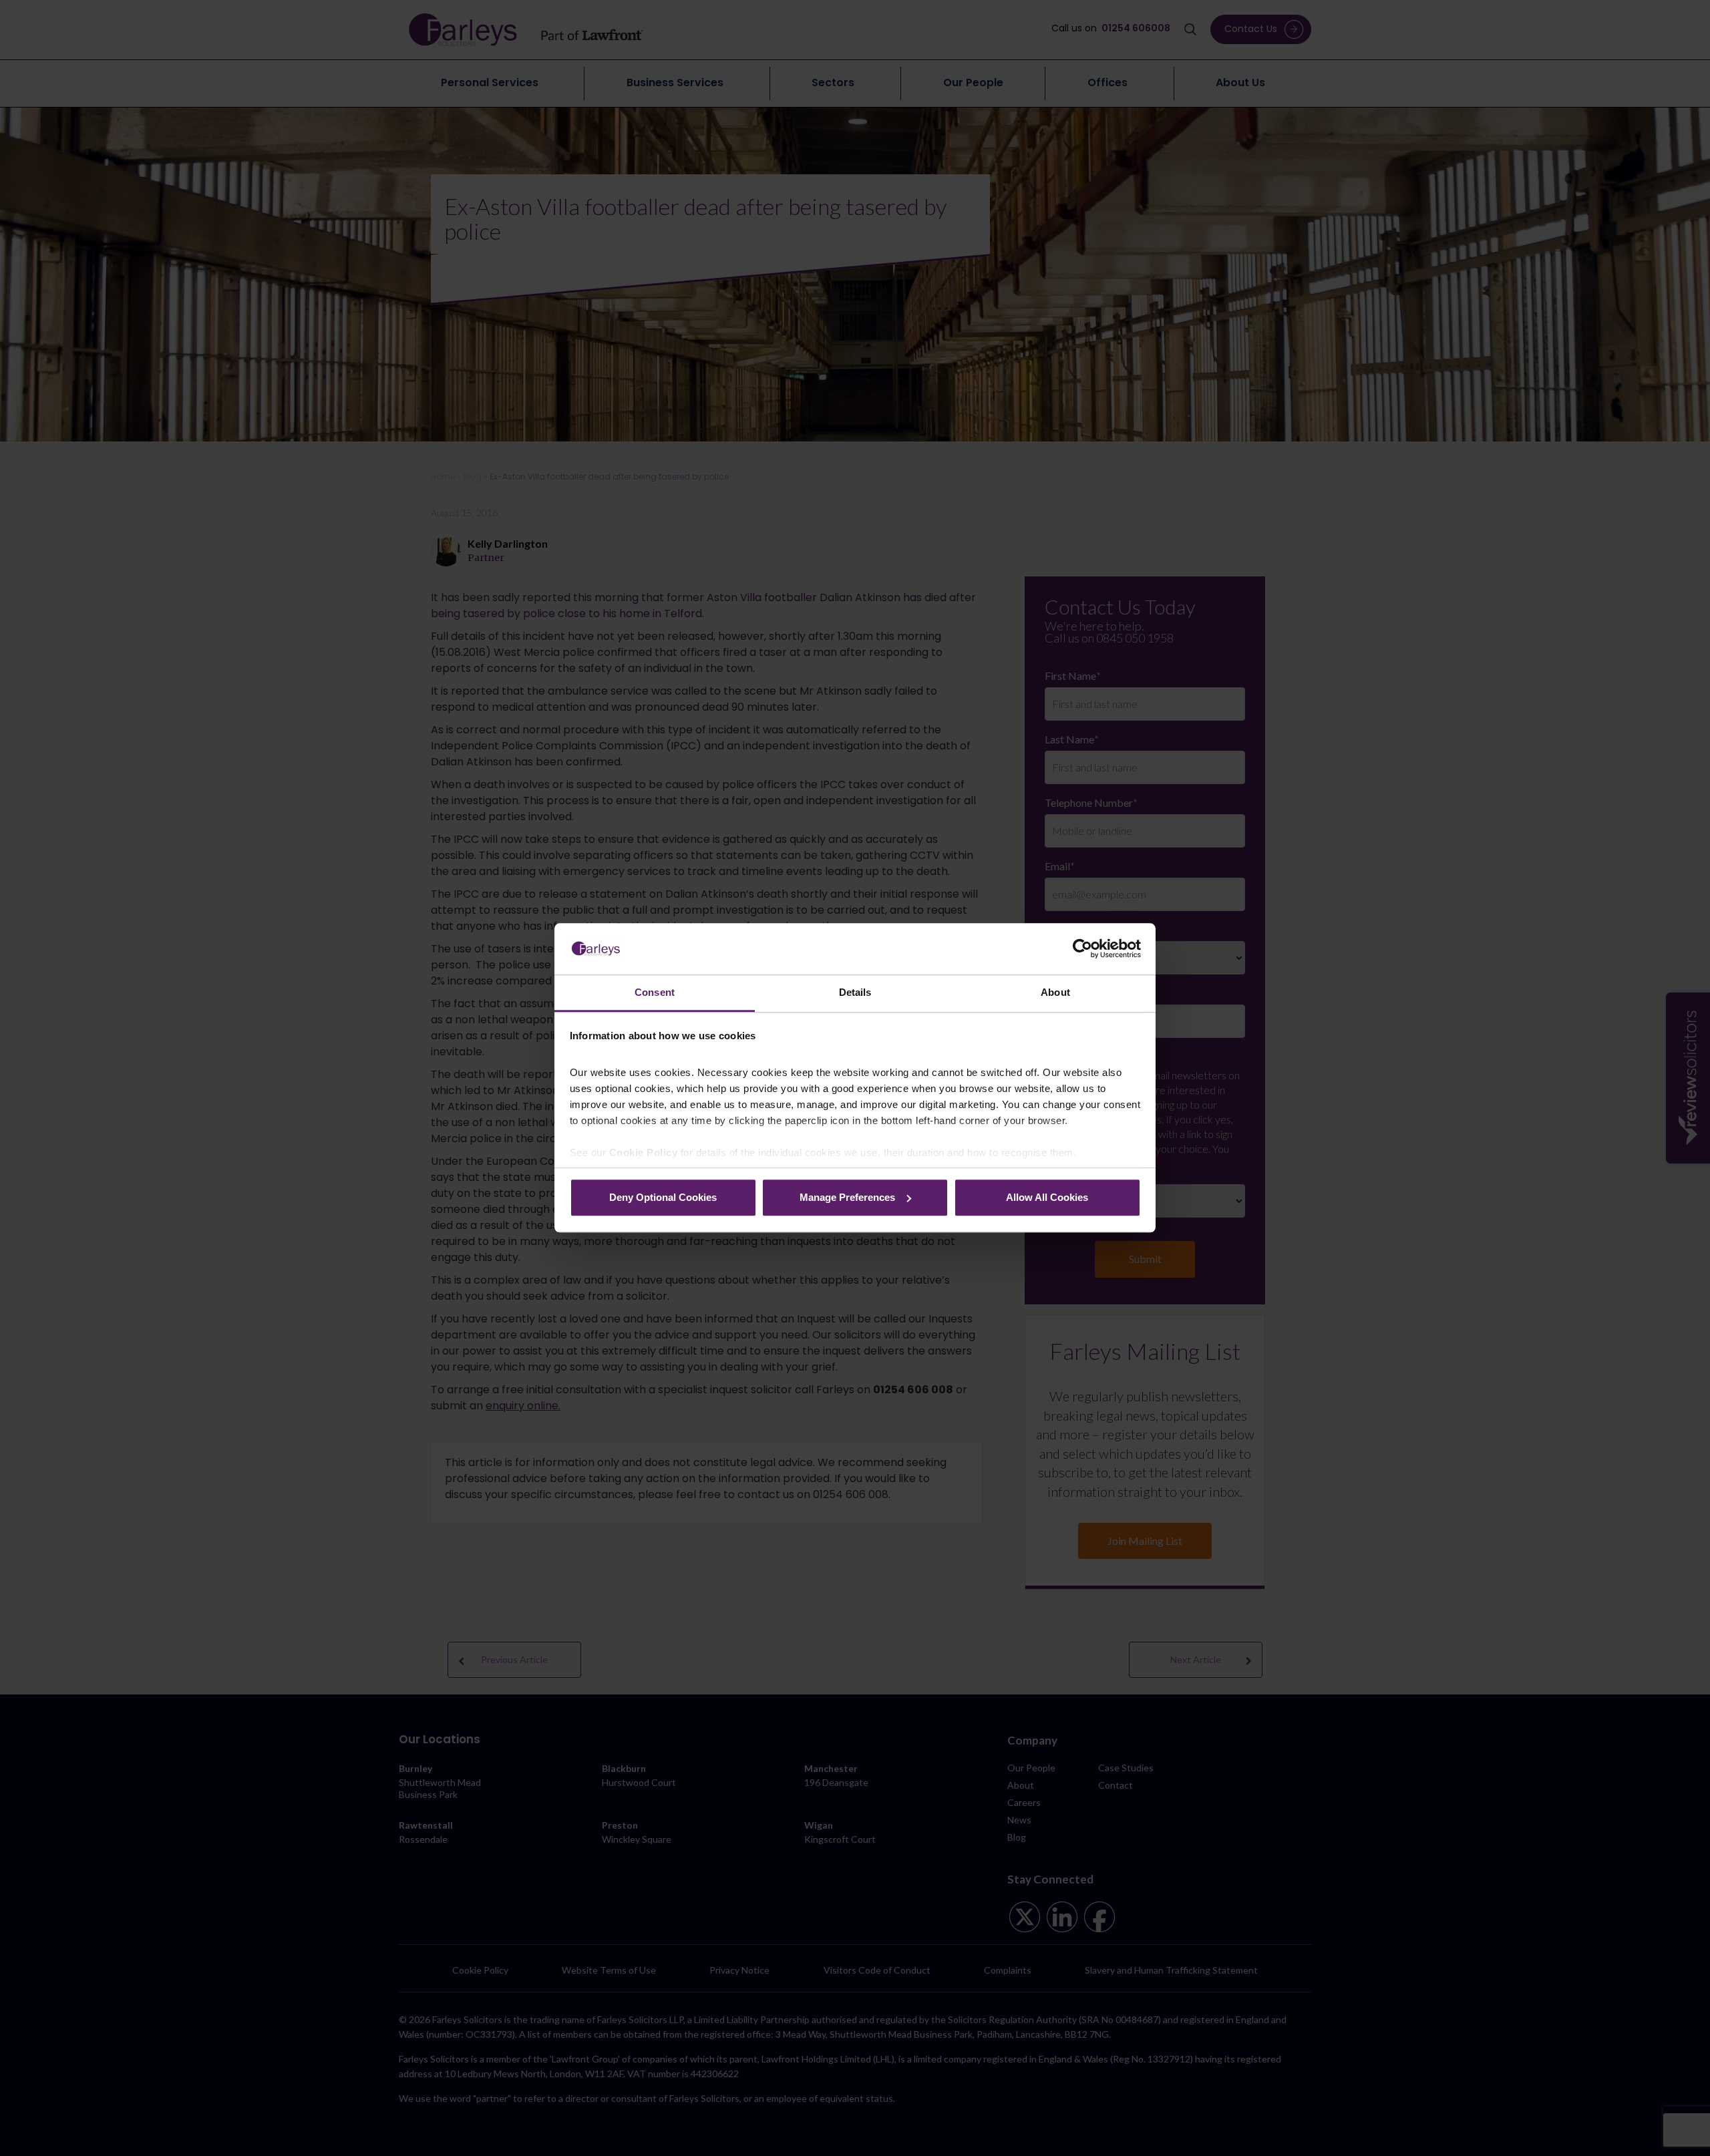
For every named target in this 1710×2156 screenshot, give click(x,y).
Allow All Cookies (1047, 1197)
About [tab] (1055, 992)
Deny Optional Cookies (663, 1197)
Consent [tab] (655, 992)
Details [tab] (855, 992)
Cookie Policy (644, 1153)
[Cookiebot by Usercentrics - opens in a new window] (1082, 949)
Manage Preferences (847, 1197)
